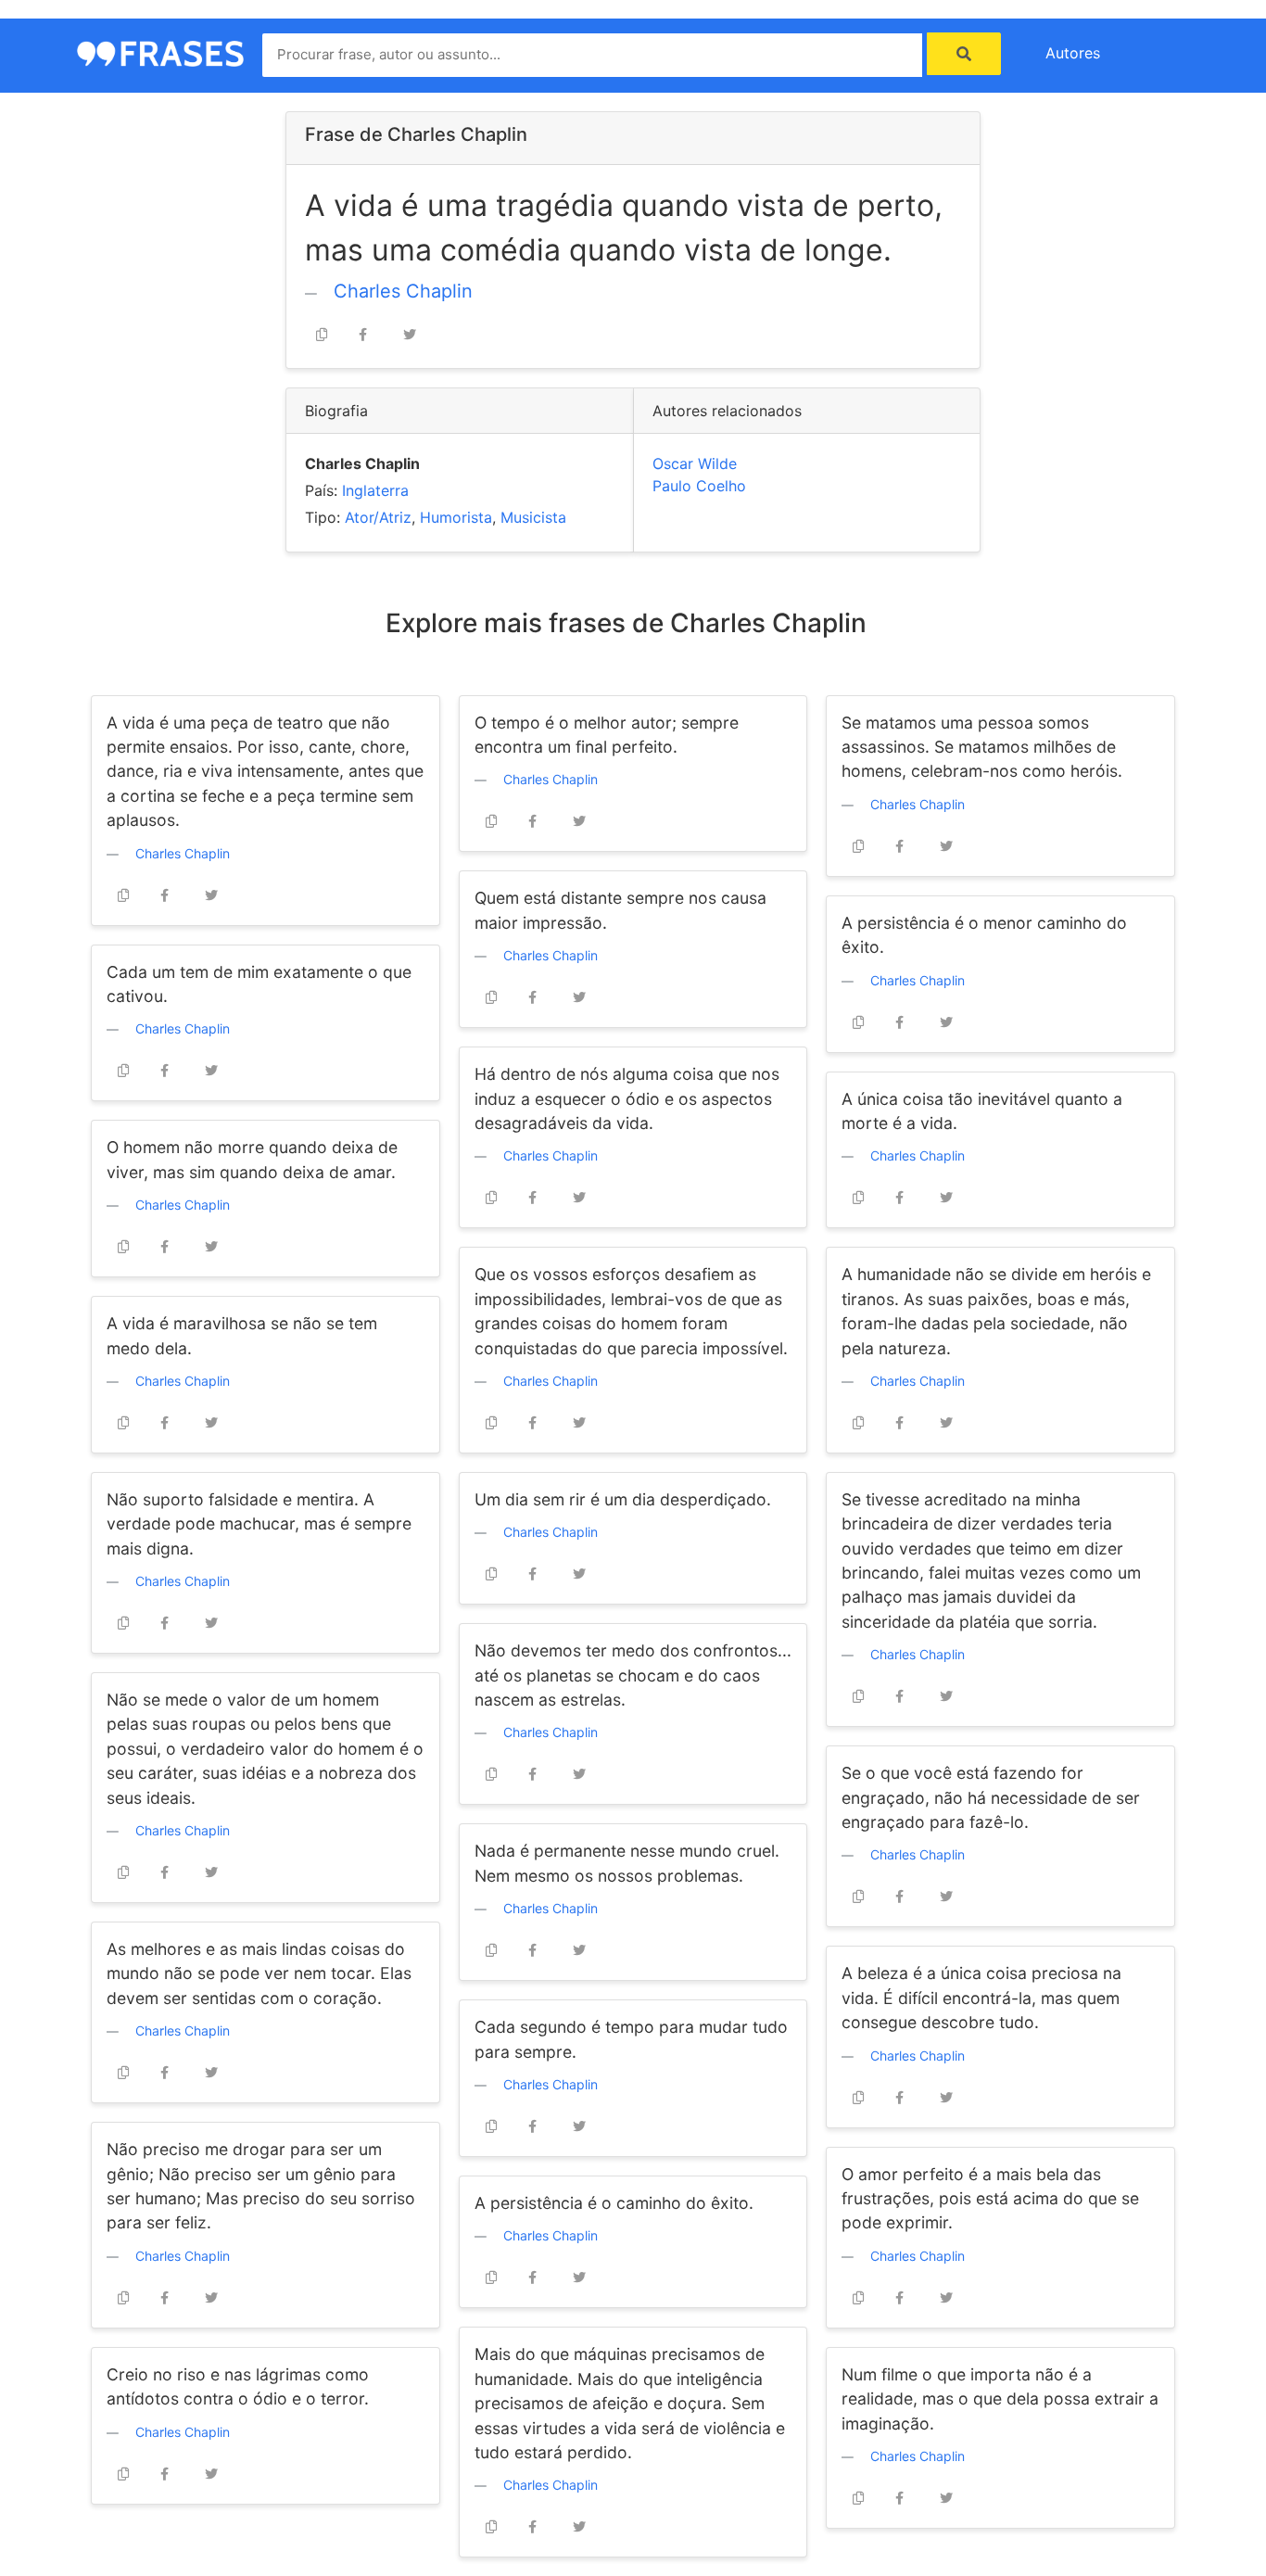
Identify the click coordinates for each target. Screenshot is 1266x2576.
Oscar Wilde (695, 463)
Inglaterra (375, 490)
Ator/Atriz (378, 517)
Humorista (456, 517)
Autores (1073, 53)
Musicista (533, 517)
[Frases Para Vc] (160, 52)
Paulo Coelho (699, 486)
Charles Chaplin (403, 291)
